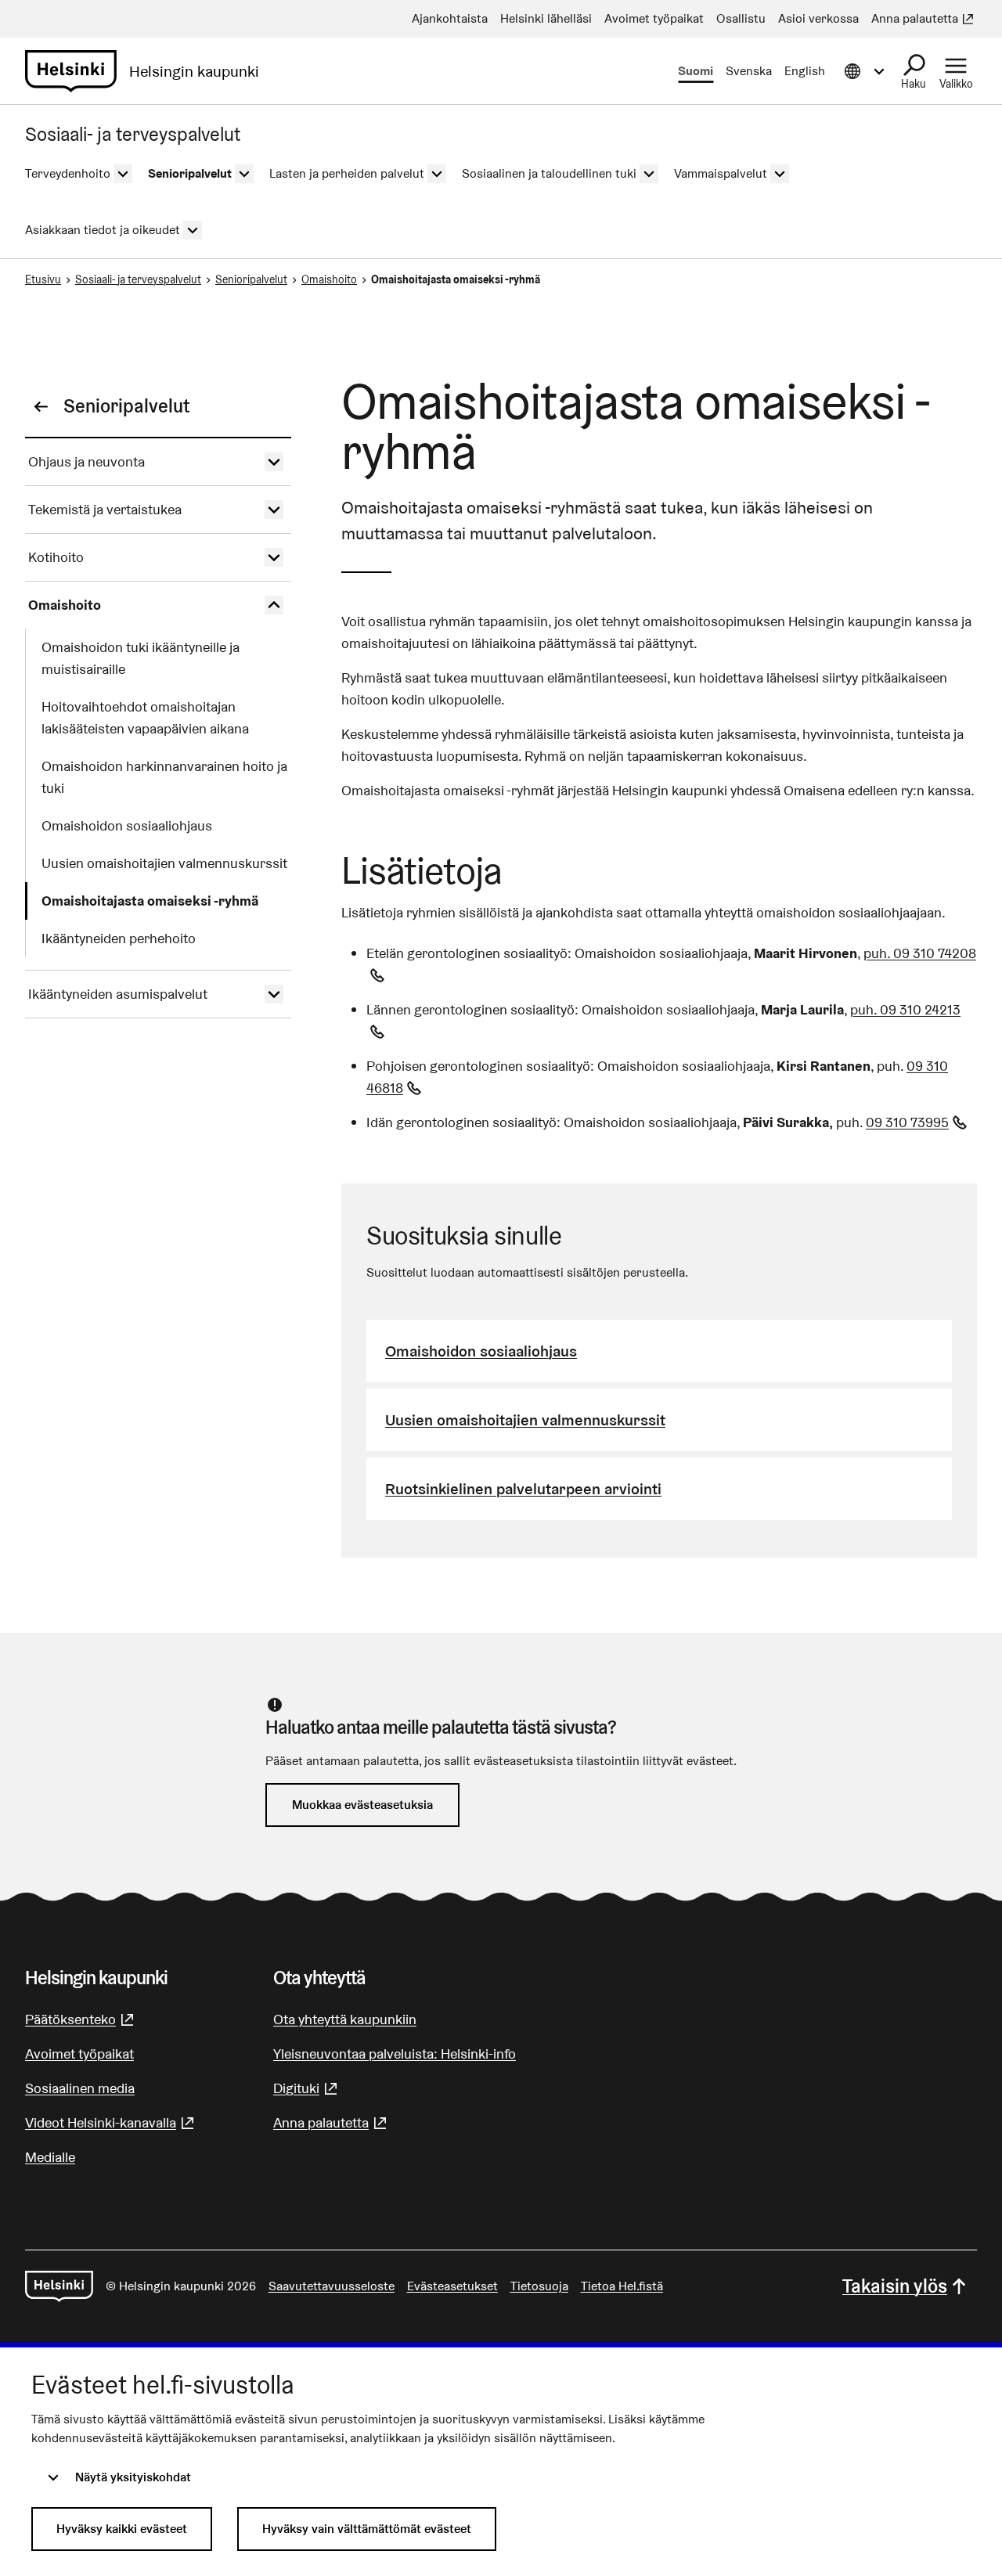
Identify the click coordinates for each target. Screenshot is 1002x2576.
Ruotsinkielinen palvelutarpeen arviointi (523, 1489)
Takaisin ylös (895, 2286)
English (805, 71)
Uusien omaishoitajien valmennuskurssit (525, 1420)
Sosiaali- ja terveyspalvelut (138, 279)
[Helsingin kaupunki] (59, 2286)
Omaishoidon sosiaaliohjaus (481, 1351)
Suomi (696, 71)
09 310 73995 (918, 1122)
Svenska (749, 71)
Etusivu (43, 279)
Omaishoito (329, 279)
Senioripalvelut (251, 279)
